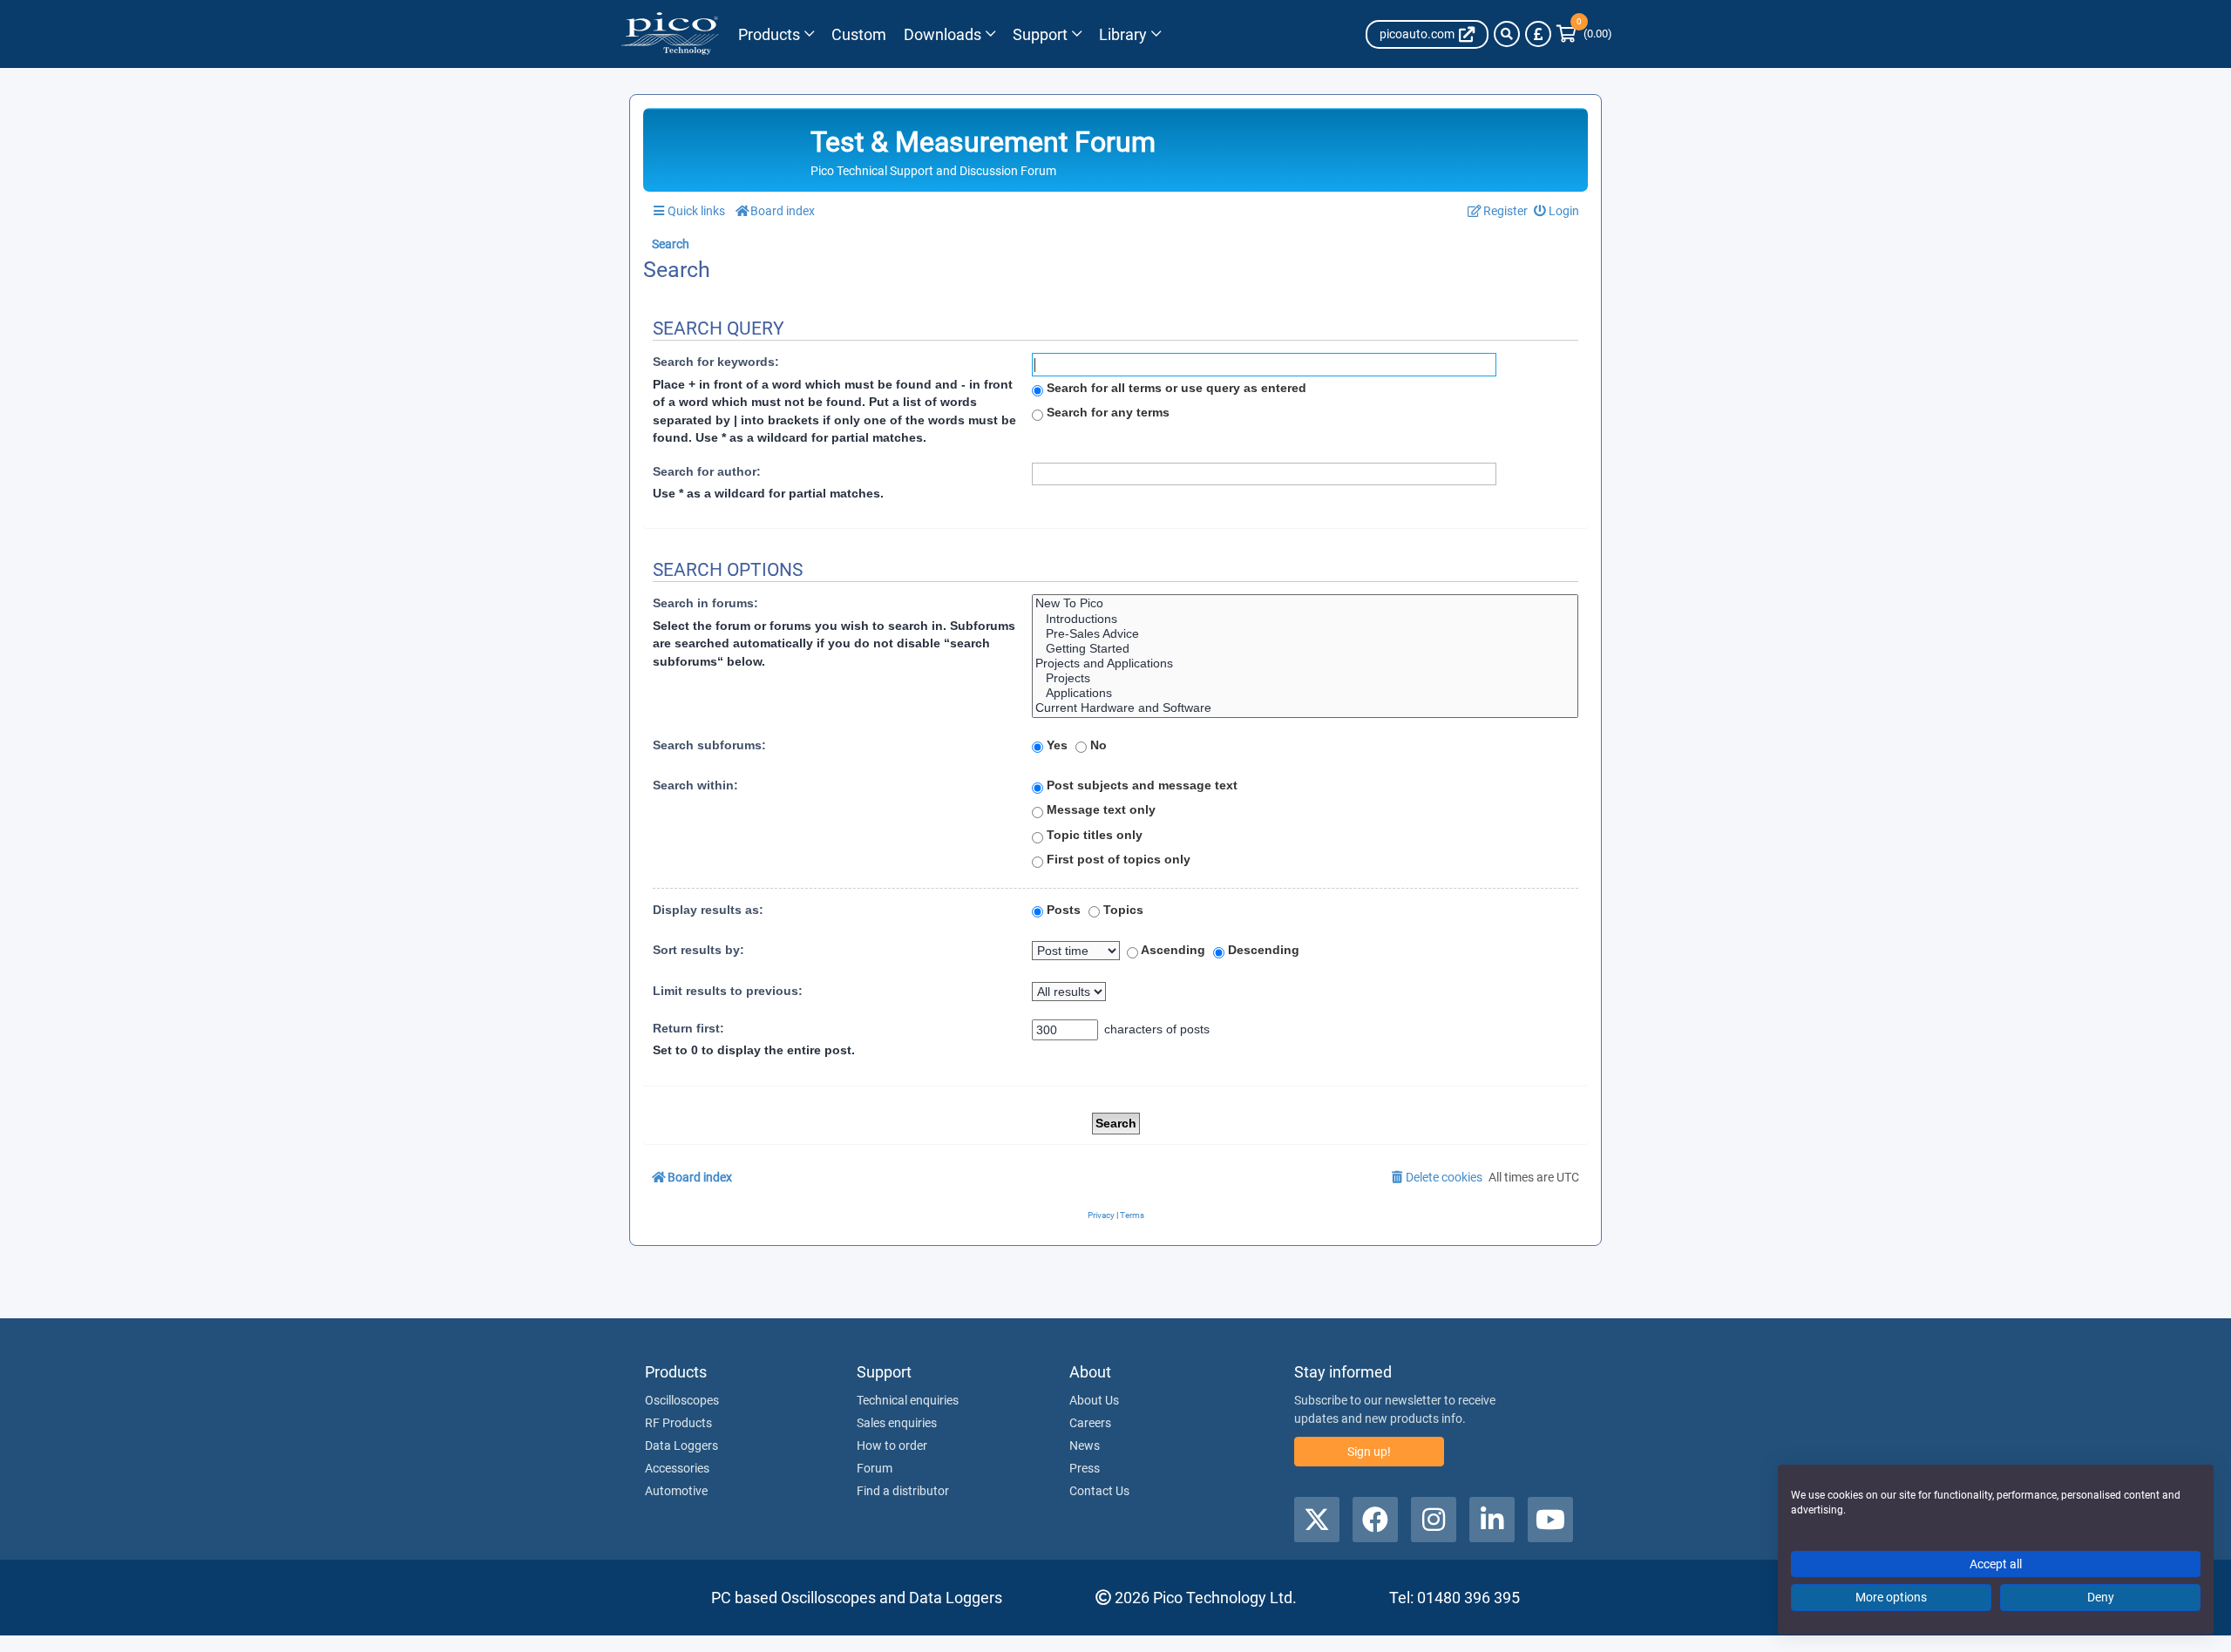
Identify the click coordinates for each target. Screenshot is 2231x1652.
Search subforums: (709, 745)
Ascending (1172, 950)
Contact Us (1099, 1491)
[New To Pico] (1305, 603)
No (1097, 745)
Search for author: (707, 471)
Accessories (677, 1468)
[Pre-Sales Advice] (1305, 634)
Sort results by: (698, 950)
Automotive (676, 1491)
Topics (1122, 910)
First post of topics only (1117, 859)
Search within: (695, 785)
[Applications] (1305, 693)
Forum (875, 1468)
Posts (1062, 910)
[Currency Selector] (1538, 34)
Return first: (688, 1028)
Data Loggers (682, 1445)
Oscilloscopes (682, 1400)
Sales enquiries (897, 1423)
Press (1085, 1468)
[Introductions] (1305, 619)
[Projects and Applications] (1305, 664)
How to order (892, 1445)
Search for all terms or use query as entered (1175, 388)
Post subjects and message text (1140, 785)
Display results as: (708, 910)
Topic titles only (1093, 835)
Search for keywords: (716, 362)
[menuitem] (1557, 211)
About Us (1094, 1400)
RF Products (678, 1423)
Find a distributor (903, 1491)
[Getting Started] (1305, 649)
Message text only (1099, 809)
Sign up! (1369, 1452)
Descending (1262, 950)
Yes (1055, 745)
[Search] (1507, 34)
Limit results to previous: (728, 991)
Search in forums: (705, 603)
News (1085, 1445)
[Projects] (1305, 678)
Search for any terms (1106, 412)
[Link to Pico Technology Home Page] (670, 34)
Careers (1090, 1423)
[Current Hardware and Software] (1305, 708)
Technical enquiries (908, 1400)
